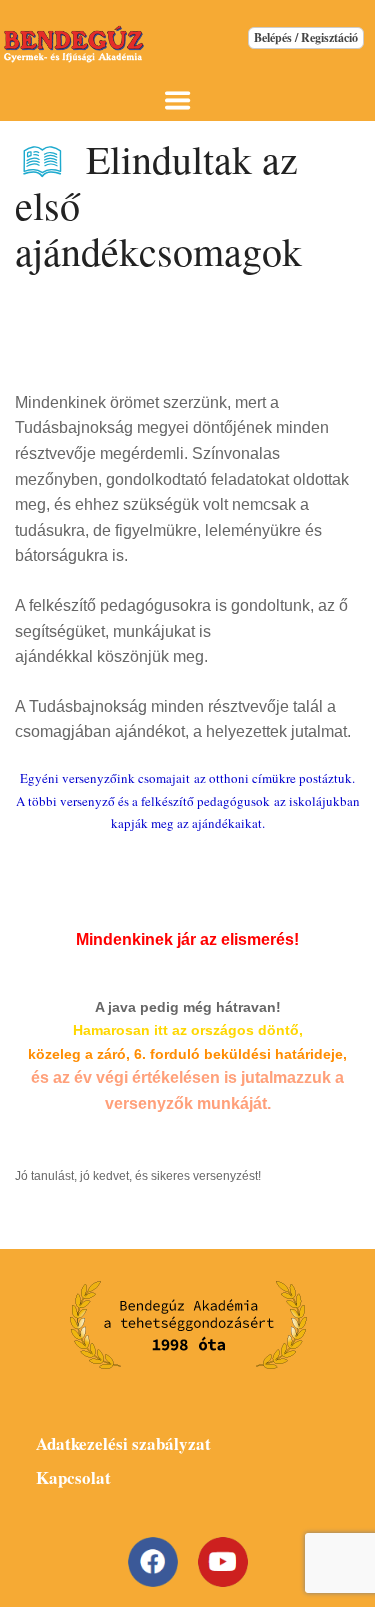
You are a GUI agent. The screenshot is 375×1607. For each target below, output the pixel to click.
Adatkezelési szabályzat (123, 1443)
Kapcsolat (73, 1477)
